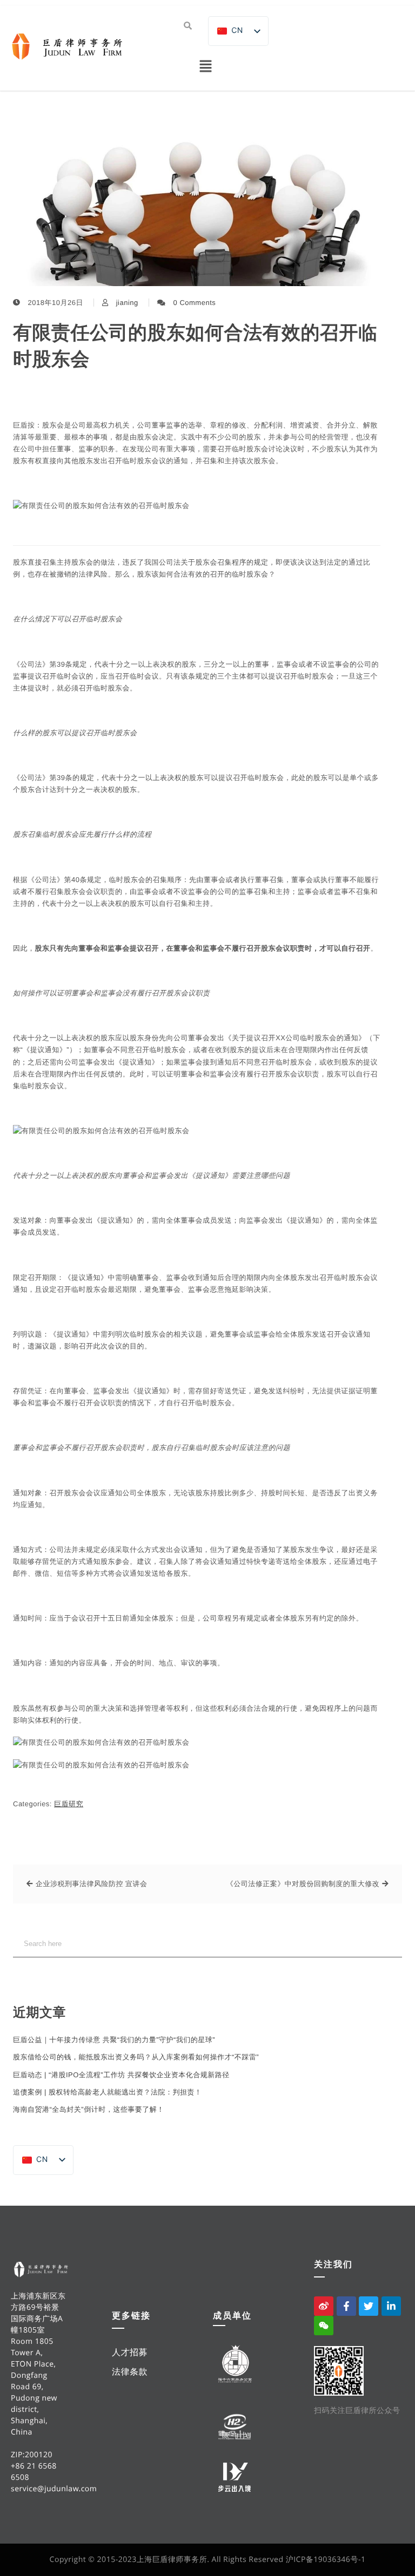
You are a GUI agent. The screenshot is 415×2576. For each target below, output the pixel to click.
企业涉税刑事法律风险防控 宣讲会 (92, 1884)
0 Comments (195, 303)
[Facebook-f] (346, 2306)
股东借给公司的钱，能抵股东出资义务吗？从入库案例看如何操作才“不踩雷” (136, 2057)
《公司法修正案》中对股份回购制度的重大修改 (303, 1884)
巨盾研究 (69, 1804)
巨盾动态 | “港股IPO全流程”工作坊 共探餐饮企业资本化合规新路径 (121, 2075)
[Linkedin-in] (391, 2306)
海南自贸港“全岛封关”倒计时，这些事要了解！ (89, 2109)
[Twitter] (369, 2306)
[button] (205, 67)
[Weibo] (324, 2306)
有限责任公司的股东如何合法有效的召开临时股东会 (195, 346)
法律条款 (130, 2371)
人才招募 (130, 2352)
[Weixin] (324, 2326)
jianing (127, 303)
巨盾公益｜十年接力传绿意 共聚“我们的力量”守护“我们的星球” (114, 2040)
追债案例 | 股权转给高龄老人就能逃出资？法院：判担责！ (108, 2092)
